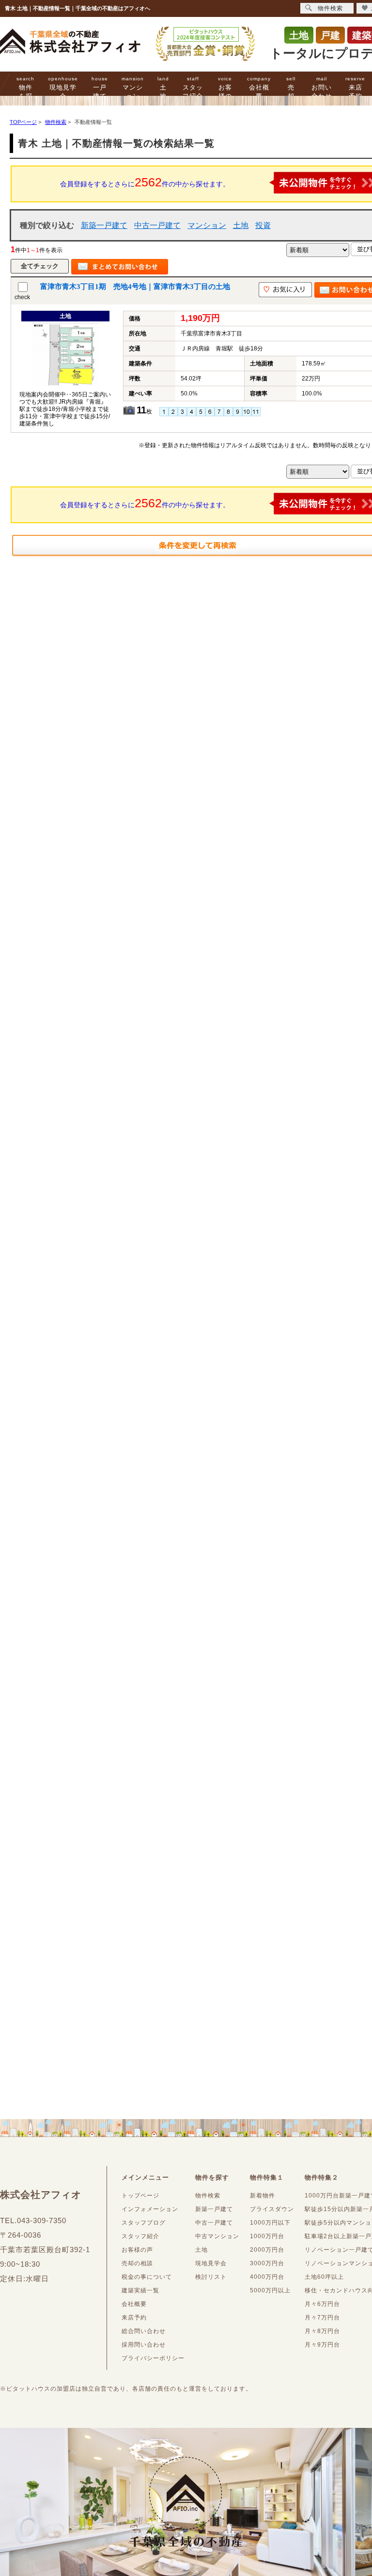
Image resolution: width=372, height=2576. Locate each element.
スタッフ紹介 (193, 88)
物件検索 (208, 2196)
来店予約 (355, 88)
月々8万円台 (322, 2331)
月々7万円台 (322, 2318)
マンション (133, 88)
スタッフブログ (144, 2223)
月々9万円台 (322, 2345)
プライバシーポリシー (153, 2358)
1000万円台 (267, 2236)
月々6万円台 (322, 2304)
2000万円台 (267, 2250)
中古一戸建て (157, 225)
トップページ (140, 2196)
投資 (263, 225)
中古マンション (217, 2236)
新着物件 (263, 2196)
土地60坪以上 (324, 2277)
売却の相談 (137, 2263)
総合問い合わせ (144, 2331)
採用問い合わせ (144, 2345)
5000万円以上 (270, 2290)
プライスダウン (272, 2209)
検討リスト (211, 2277)
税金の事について (147, 2277)
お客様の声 (225, 92)
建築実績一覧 (140, 2290)
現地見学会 (63, 88)
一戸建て (100, 88)
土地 (163, 88)
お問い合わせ (322, 88)
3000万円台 (267, 2263)
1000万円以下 (270, 2223)
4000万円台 (267, 2277)
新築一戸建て (104, 225)
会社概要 (259, 88)
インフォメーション (150, 2209)
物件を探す (25, 92)
